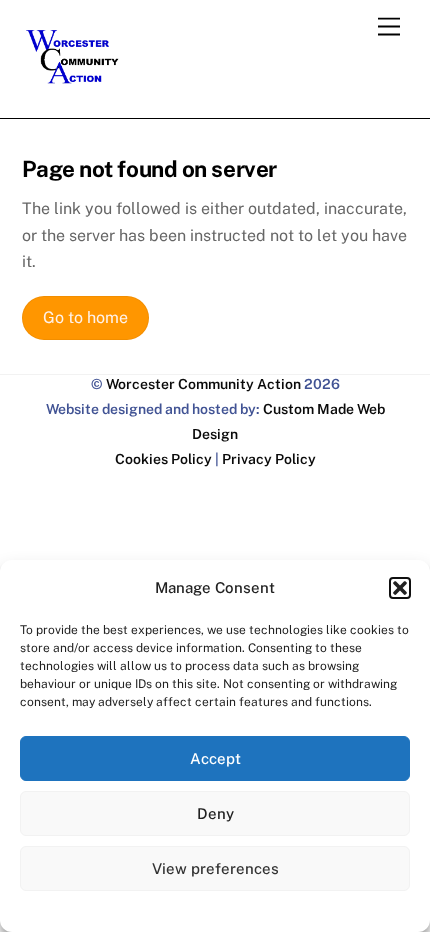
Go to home (85, 317)
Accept (215, 758)
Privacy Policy (269, 459)
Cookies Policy (163, 459)
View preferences (215, 868)
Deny (215, 813)
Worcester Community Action (203, 384)
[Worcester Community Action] (72, 78)
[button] (400, 588)
